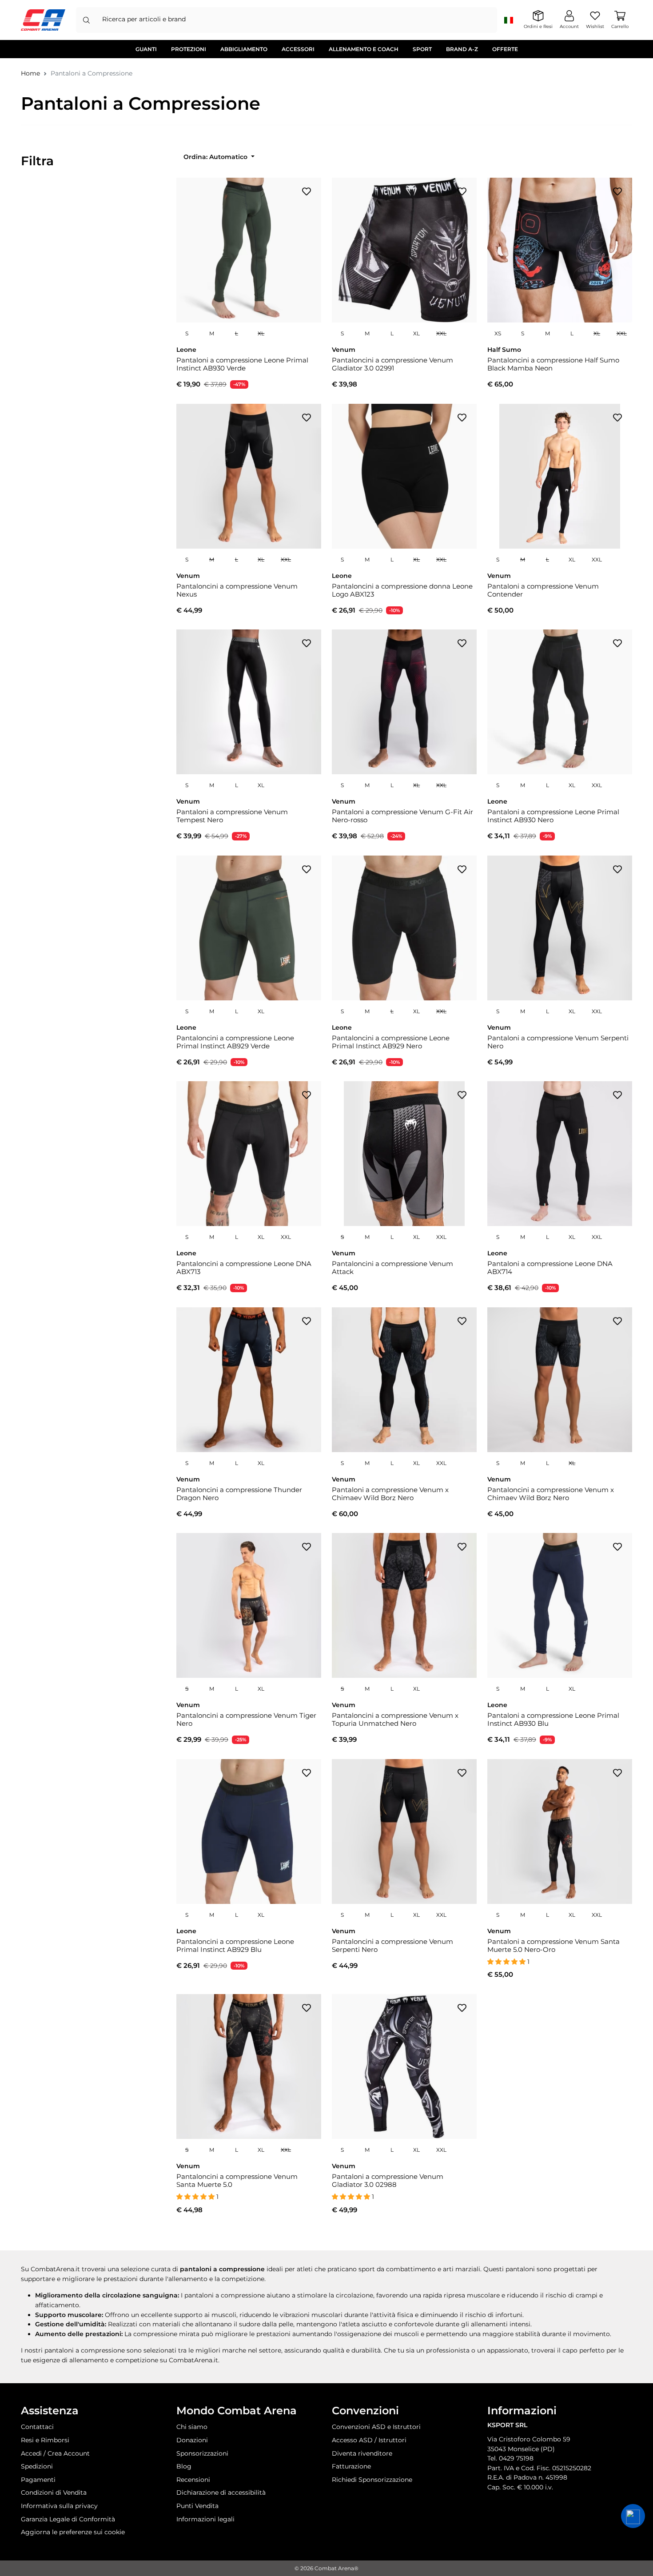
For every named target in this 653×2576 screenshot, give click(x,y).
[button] (633, 2516)
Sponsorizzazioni (202, 2453)
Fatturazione (351, 2466)
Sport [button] (422, 49)
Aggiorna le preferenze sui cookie (73, 2532)
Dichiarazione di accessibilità (221, 2492)
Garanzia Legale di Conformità (68, 2519)
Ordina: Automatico (216, 157)
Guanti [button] (146, 49)
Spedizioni (37, 2466)
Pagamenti (38, 2480)
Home (30, 73)
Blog (184, 2466)
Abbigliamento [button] (244, 49)
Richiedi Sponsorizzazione (372, 2480)
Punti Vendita (197, 2506)
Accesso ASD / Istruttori (369, 2440)
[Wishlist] (307, 191)
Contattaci (37, 2427)
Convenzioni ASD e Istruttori (376, 2427)
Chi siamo (192, 2427)
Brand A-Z (462, 49)
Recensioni (193, 2480)
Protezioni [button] (189, 49)
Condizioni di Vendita (54, 2492)
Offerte (505, 49)
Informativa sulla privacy (59, 2506)
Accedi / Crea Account (55, 2453)
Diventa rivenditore (362, 2453)
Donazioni (192, 2440)
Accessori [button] (298, 49)
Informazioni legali (205, 2519)
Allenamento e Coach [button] (364, 49)
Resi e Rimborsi (45, 2440)
